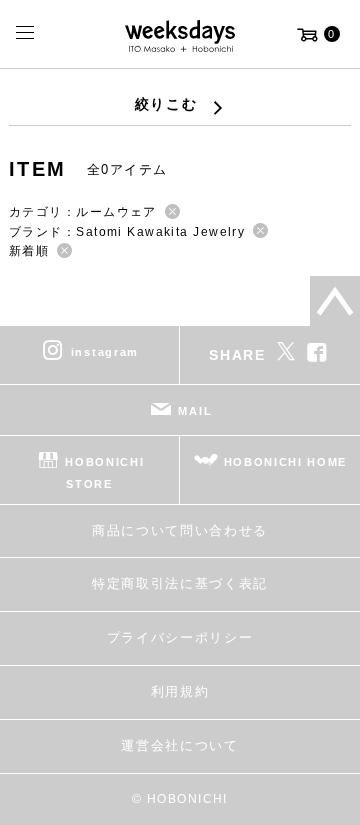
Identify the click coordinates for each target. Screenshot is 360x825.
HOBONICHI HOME (286, 462)
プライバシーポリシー (180, 637)
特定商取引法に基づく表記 (180, 583)
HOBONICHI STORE (104, 473)
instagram (105, 352)
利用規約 (180, 691)
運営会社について (179, 745)
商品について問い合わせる (180, 530)
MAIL (195, 411)
